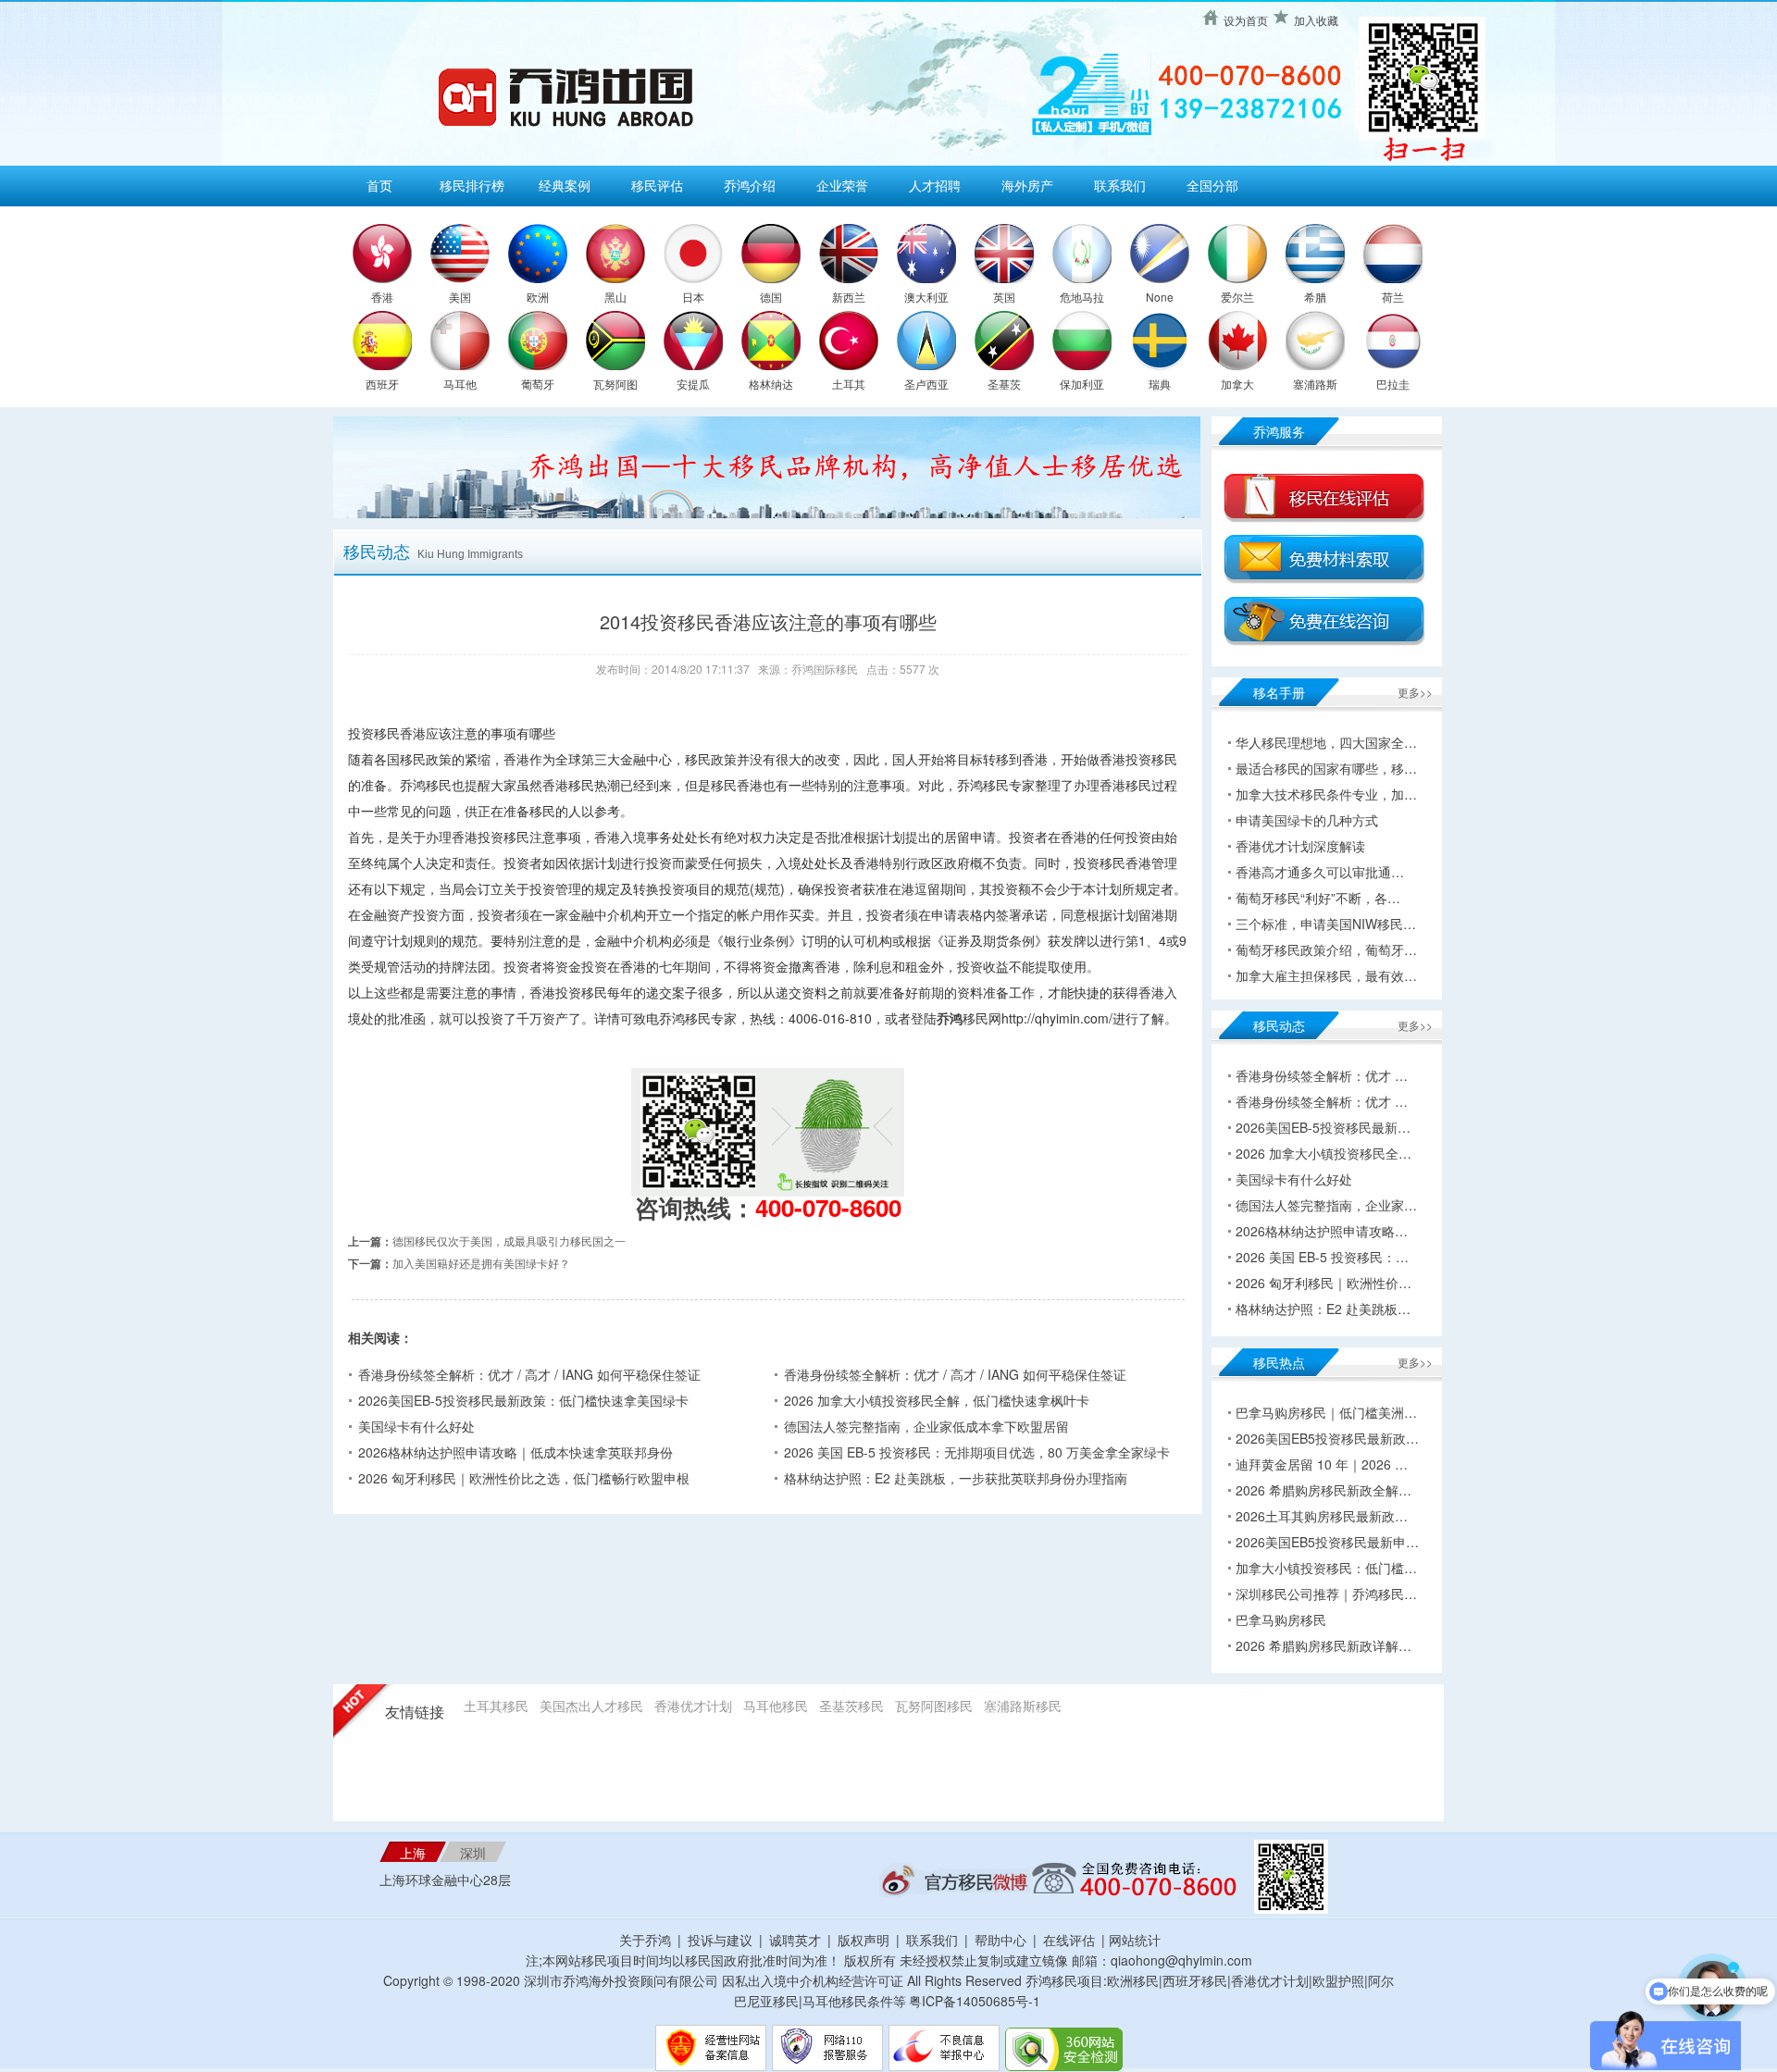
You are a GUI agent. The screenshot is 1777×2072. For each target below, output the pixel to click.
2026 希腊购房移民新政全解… (1323, 1490)
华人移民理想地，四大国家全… (1326, 742)
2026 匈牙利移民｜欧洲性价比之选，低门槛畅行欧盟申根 (524, 1478)
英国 (1004, 297)
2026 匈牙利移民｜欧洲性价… (1323, 1283)
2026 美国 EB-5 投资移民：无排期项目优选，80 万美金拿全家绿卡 (977, 1452)
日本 (693, 297)
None (1160, 297)
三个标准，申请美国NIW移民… (1326, 924)
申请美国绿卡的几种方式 (1307, 820)
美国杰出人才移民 (591, 1706)
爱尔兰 (1237, 297)
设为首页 (1246, 20)
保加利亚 (1082, 384)
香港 (382, 297)
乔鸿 (950, 1018)
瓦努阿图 (615, 384)
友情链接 (415, 1712)
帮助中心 (1000, 1940)
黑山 (615, 297)
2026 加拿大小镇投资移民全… (1323, 1153)
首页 (379, 185)
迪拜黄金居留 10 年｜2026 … (1322, 1464)
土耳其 (849, 384)
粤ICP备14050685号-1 (975, 2001)
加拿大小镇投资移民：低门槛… (1326, 1568)
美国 (460, 297)
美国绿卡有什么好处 (416, 1426)
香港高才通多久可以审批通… (1320, 872)
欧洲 (538, 297)
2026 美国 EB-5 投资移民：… (1322, 1257)
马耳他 (460, 384)
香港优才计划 (693, 1706)
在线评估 (1071, 1940)
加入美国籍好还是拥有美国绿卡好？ (481, 1263)
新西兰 (849, 297)
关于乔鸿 (645, 1940)
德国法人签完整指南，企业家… (1326, 1205)
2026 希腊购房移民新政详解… (1323, 1645)
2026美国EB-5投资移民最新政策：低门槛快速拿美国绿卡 (523, 1400)
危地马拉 (1082, 297)
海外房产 (1027, 185)
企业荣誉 (842, 185)
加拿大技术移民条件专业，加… (1326, 794)
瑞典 (1160, 384)
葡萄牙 (538, 384)
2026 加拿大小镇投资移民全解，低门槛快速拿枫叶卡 (937, 1400)
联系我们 (1120, 185)
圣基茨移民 (851, 1706)
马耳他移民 (776, 1706)
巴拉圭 (1393, 384)
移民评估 (657, 185)
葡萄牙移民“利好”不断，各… (1318, 898)
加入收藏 (1316, 20)
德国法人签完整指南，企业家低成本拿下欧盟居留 (926, 1426)
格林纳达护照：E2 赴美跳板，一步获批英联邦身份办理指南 (956, 1478)
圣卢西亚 (926, 384)
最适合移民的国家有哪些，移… (1326, 768)
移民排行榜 (472, 185)
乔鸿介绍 (750, 185)
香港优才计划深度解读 (1300, 846)
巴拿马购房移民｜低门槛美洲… (1326, 1412)
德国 (771, 297)
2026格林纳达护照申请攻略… (1322, 1231)
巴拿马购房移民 (1281, 1619)
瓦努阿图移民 (934, 1706)
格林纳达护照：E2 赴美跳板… (1323, 1309)
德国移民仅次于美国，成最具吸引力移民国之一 (509, 1241)
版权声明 (864, 1940)
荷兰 (1393, 297)
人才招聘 (935, 185)
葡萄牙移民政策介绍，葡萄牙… (1326, 949)
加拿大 (1237, 384)
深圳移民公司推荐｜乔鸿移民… (1326, 1594)
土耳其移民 (496, 1706)
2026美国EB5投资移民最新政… (1327, 1438)
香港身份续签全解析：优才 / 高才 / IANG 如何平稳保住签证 (529, 1374)
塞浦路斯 (1315, 384)
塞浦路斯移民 (1023, 1706)
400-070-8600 (828, 1207)
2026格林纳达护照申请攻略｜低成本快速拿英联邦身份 (516, 1452)
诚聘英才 (795, 1940)
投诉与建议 (720, 1940)
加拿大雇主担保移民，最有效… (1326, 975)
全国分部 (1212, 185)
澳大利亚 (926, 297)
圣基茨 (1004, 384)
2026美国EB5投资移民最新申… (1327, 1542)
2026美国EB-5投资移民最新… (1323, 1127)
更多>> (1415, 692)
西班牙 (382, 384)
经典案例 (565, 185)
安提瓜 (693, 384)
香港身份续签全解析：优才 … (1322, 1075)
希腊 (1315, 297)
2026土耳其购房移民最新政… (1322, 1516)
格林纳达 (771, 384)
